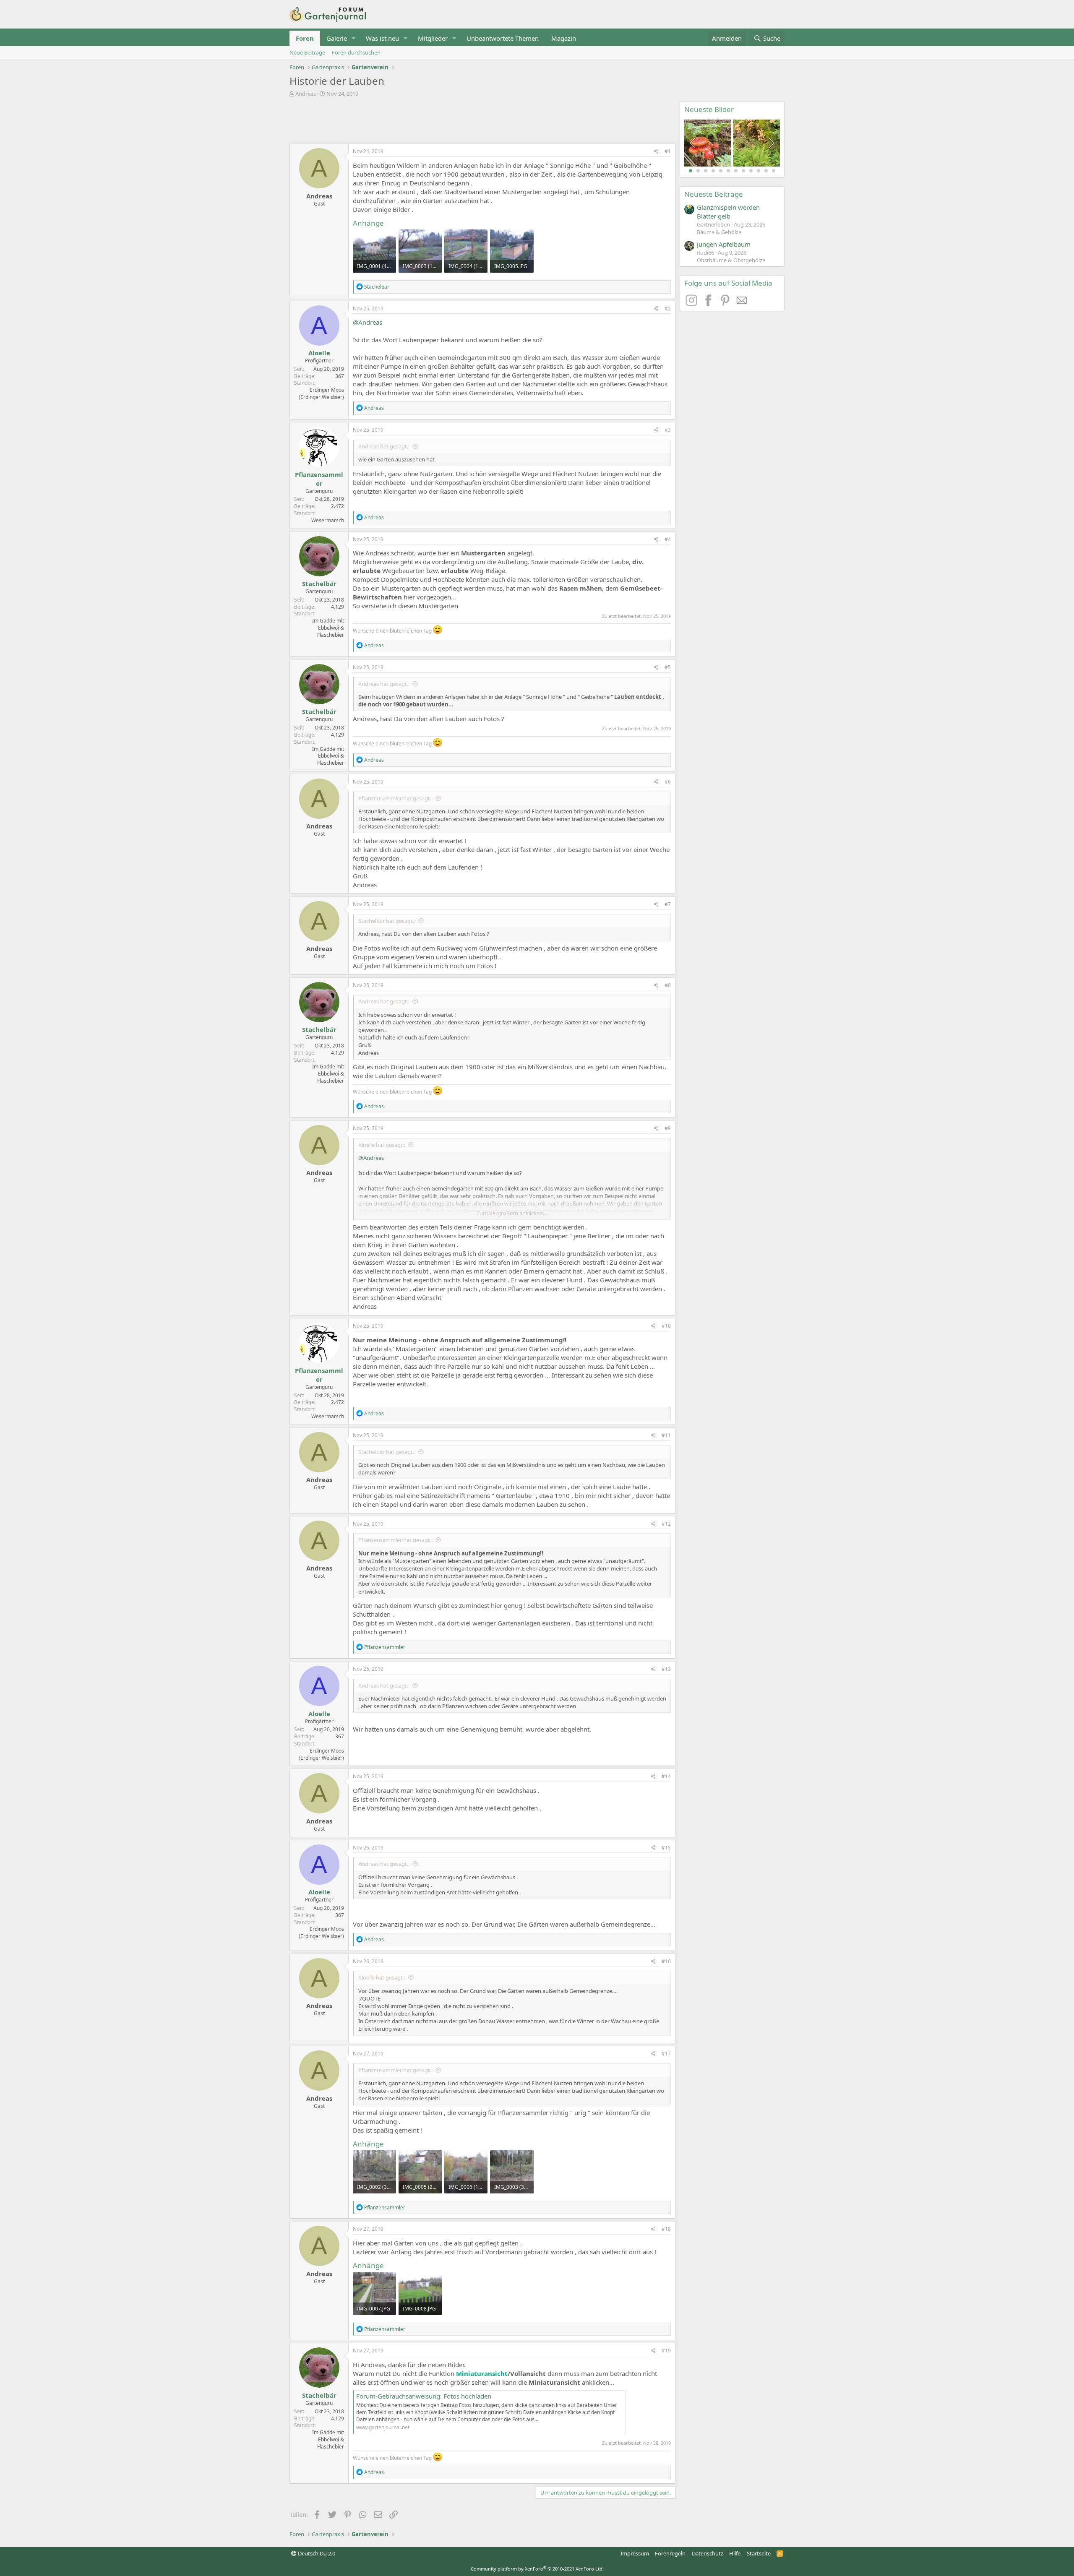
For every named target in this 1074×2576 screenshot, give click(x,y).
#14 (666, 1776)
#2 (668, 309)
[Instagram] (693, 304)
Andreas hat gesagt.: (384, 446)
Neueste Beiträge (714, 194)
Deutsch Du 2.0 (316, 2553)
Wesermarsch (328, 520)
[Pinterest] (726, 304)
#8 (668, 985)
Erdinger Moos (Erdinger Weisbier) (321, 393)
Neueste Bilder (709, 109)
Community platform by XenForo (537, 2569)
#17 (666, 2054)
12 (774, 171)
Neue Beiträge (307, 52)
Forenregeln (670, 2553)
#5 (668, 667)
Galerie (337, 38)
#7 (668, 904)
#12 (666, 1524)
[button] (354, 38)
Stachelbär (319, 583)
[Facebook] (709, 304)
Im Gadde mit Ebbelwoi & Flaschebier (328, 628)
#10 (666, 1326)
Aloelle (319, 353)
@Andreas (368, 322)
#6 (668, 782)
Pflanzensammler (319, 479)
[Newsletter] (742, 304)
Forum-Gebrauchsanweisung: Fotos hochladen (424, 2396)
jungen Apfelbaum (724, 244)
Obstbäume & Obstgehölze (731, 260)
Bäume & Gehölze (719, 232)
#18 (666, 2229)
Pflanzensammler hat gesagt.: (395, 798)
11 (766, 171)
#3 (668, 430)
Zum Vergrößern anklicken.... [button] (512, 1213)
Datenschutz (708, 2553)
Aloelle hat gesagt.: (382, 1145)
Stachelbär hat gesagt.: (387, 921)
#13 (666, 1669)
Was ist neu (382, 38)
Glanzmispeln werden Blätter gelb (728, 212)
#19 (666, 2351)
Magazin (564, 38)
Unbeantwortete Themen (503, 38)
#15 (666, 1848)
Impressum (635, 2553)
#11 (666, 1435)
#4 (668, 539)
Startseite (759, 2553)
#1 (668, 151)
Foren (305, 38)
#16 (666, 1961)
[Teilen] (656, 152)
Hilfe (735, 2553)
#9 (668, 1128)
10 (759, 171)
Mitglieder (433, 38)
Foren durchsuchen (356, 52)
